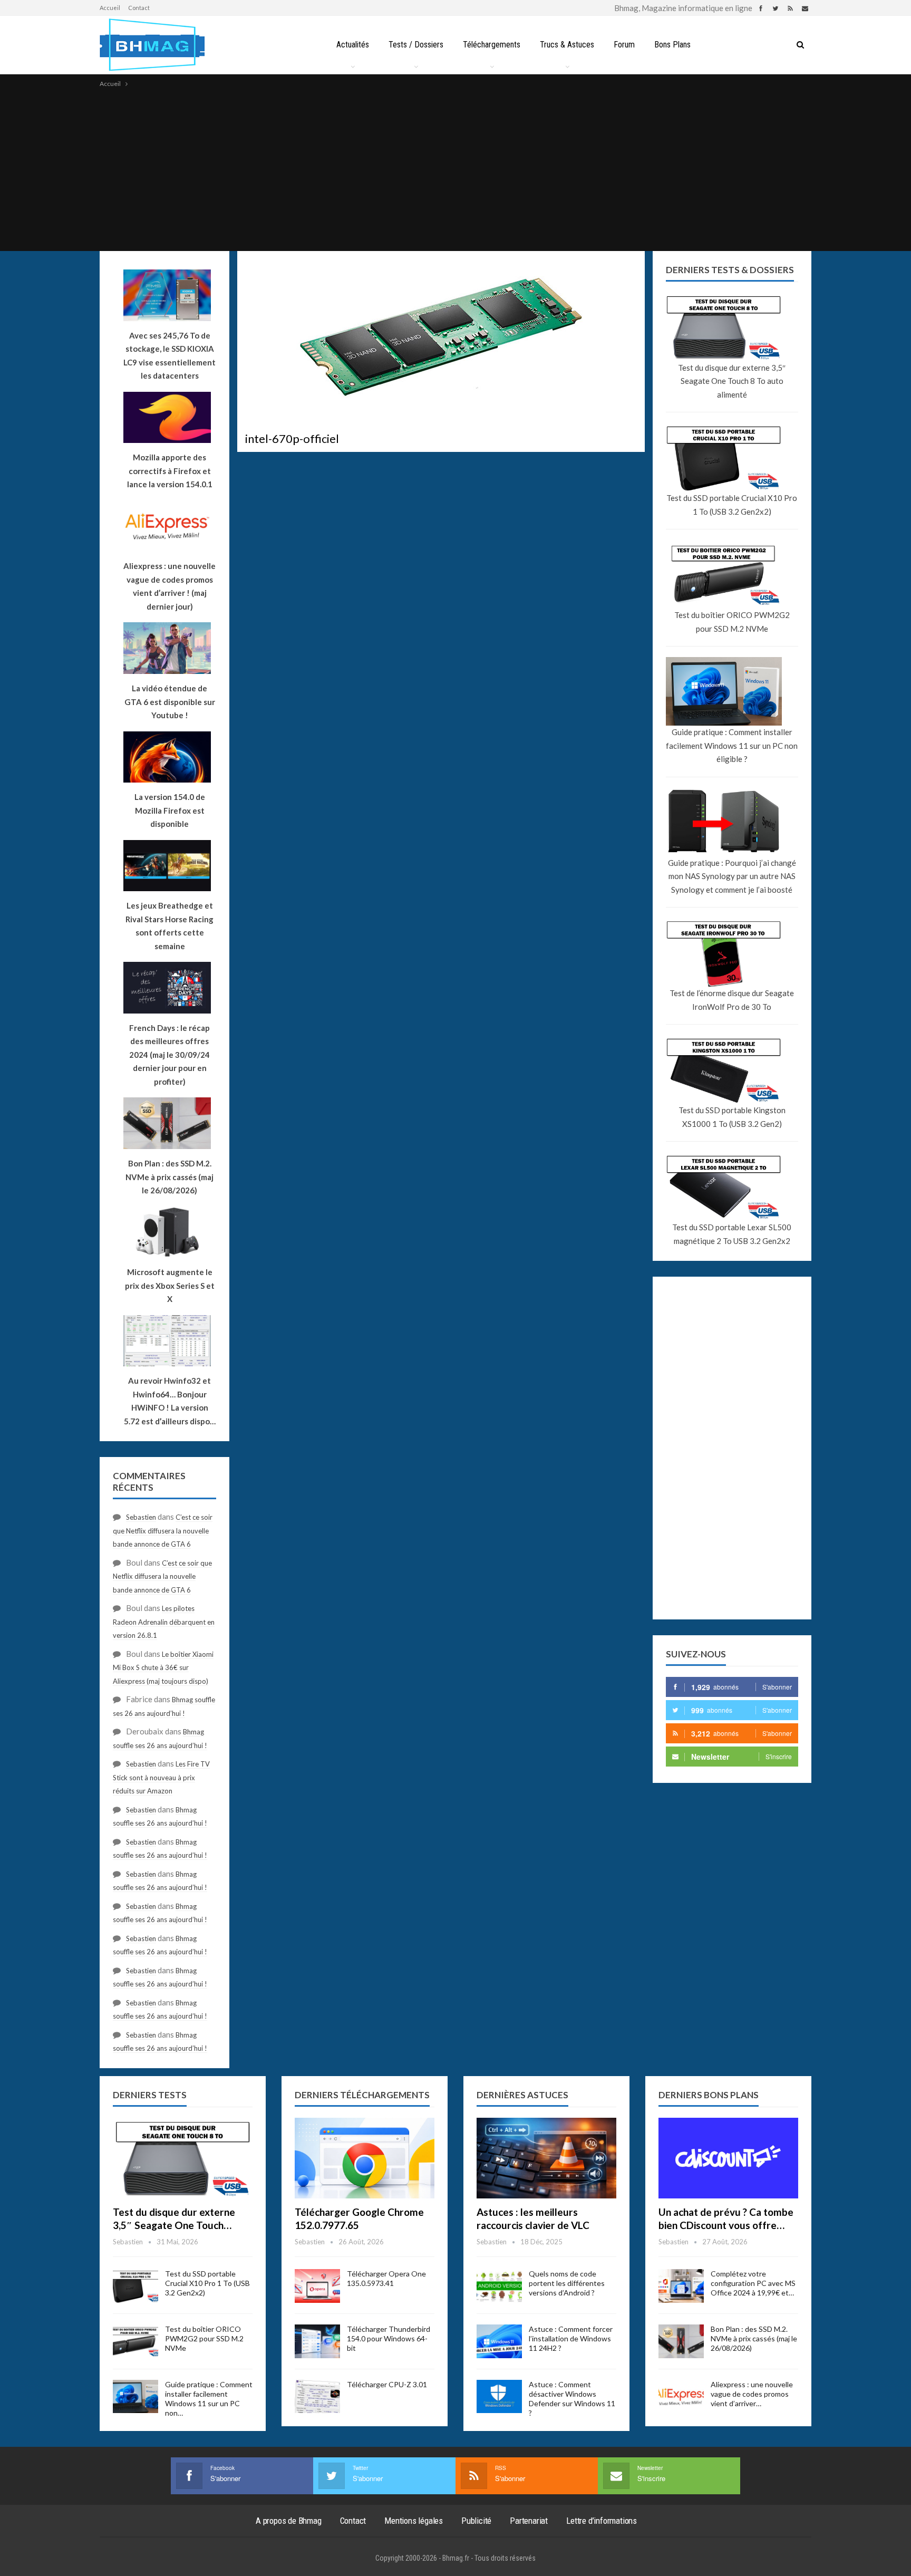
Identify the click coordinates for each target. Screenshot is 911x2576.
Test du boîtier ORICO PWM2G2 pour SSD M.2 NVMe (732, 622)
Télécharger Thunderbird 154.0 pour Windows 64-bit (389, 2338)
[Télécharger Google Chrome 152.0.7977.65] (365, 2158)
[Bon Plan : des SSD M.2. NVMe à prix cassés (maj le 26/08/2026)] (681, 2341)
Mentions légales (414, 2521)
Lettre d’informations (602, 2521)
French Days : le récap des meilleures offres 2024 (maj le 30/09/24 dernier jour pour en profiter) (169, 1055)
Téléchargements (492, 45)
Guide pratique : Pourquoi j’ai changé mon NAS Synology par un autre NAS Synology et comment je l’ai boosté (732, 876)
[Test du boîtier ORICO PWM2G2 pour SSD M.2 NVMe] (135, 2341)
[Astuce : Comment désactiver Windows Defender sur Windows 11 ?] (499, 2397)
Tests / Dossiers (416, 45)
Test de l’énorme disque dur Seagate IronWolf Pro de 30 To (732, 1000)
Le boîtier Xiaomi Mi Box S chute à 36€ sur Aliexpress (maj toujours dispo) (163, 1668)
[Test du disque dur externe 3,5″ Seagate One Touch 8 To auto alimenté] (183, 2158)
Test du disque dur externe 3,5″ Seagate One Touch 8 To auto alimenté (732, 381)
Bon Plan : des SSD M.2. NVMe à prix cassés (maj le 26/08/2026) (754, 2338)
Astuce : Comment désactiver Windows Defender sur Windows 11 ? (572, 2399)
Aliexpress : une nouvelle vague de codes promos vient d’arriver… (752, 2394)
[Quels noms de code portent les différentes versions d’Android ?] (499, 2286)
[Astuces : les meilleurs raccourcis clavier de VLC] (546, 2158)
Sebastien (141, 1517)
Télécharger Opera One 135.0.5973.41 (386, 2278)
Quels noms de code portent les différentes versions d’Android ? (567, 2283)
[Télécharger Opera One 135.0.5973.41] (317, 2286)
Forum (624, 45)
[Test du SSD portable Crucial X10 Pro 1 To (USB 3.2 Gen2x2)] (135, 2286)
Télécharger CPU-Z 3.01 (387, 2384)
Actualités (353, 45)
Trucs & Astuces (567, 45)
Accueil (110, 8)
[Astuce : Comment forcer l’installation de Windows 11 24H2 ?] (499, 2341)
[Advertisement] (455, 169)
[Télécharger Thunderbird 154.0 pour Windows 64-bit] (317, 2341)
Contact (139, 8)
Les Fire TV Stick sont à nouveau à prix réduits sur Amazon (161, 1777)
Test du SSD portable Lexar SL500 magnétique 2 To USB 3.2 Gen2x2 (732, 1234)
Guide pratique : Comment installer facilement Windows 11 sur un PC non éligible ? (732, 745)
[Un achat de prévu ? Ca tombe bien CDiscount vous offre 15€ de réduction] (728, 2158)
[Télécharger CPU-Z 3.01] (317, 2397)
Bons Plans (672, 45)
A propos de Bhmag (289, 2521)
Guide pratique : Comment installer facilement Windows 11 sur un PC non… (209, 2399)
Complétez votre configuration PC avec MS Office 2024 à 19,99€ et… (753, 2283)
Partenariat (529, 2521)
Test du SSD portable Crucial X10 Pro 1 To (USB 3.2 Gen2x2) (732, 505)
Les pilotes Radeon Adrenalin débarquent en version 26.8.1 (164, 1622)
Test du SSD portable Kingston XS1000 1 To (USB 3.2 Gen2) (732, 1117)
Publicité (476, 2521)
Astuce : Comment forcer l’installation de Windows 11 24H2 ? (571, 2338)
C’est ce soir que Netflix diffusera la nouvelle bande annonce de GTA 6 (163, 1531)
